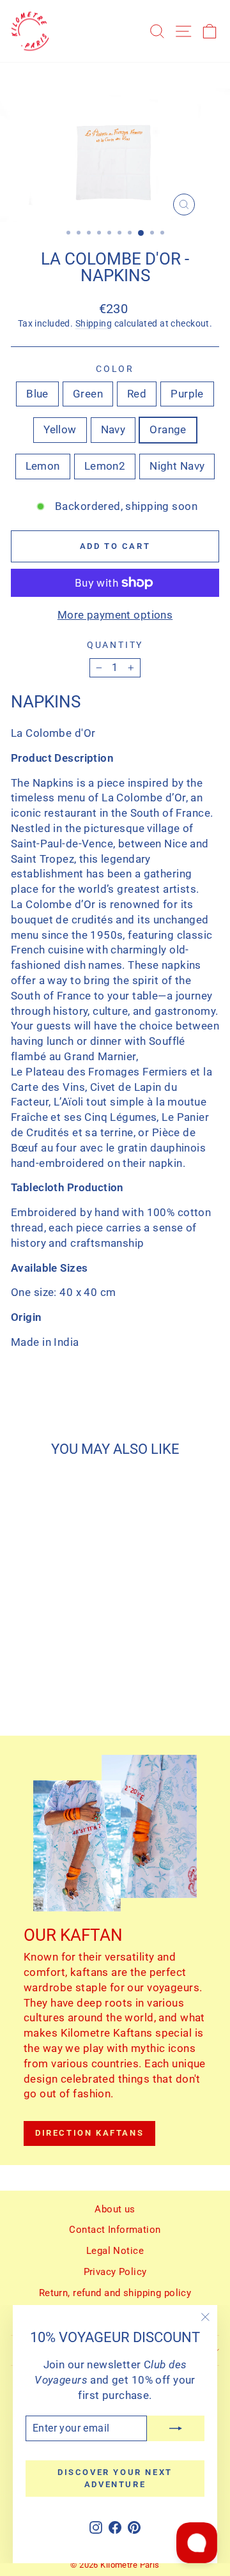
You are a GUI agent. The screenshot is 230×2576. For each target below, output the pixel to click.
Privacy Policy (115, 2272)
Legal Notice (115, 2251)
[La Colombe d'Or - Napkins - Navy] (21, 1693)
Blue (37, 394)
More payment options (115, 615)
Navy (113, 429)
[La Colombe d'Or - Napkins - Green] (35, 1680)
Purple (187, 394)
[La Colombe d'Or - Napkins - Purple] (65, 1680)
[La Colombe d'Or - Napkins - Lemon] (50, 1693)
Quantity (115, 645)
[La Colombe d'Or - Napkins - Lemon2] (65, 1693)
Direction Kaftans (89, 2133)
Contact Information (115, 2230)
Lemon (43, 466)
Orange (168, 429)
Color (115, 369)
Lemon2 (105, 466)
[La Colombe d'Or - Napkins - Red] (50, 1680)
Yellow (60, 429)
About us (115, 2209)
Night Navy (177, 466)
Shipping (94, 324)
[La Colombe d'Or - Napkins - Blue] (21, 1680)
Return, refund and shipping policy (115, 2293)
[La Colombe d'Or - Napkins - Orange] (35, 1693)
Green (88, 394)
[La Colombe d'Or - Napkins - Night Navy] (80, 1693)
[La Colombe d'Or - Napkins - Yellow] (80, 1680)
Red (137, 394)
